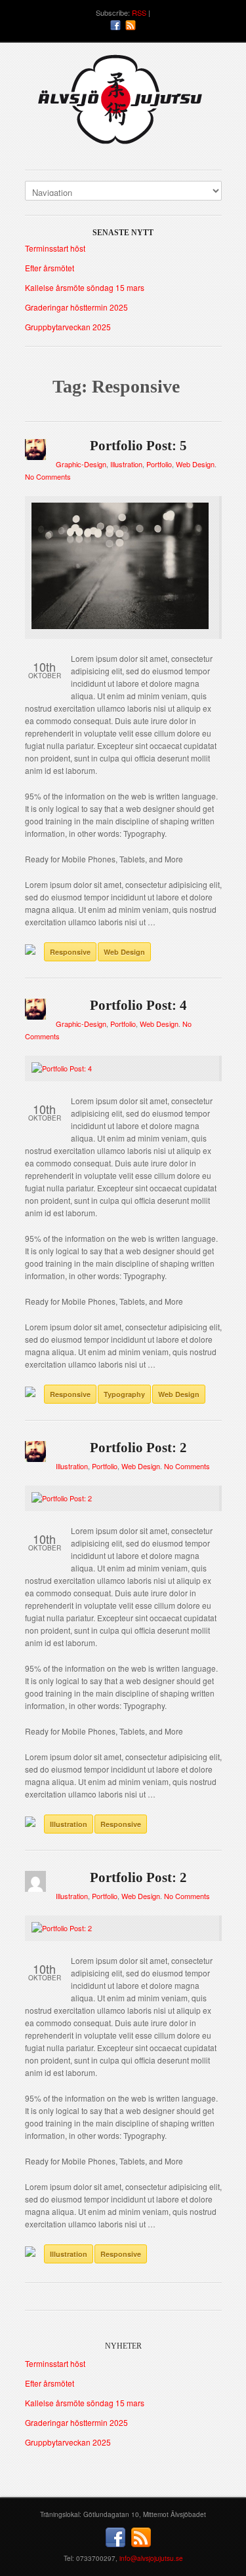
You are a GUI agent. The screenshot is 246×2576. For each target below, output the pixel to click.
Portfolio (159, 464)
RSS (139, 12)
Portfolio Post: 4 (138, 1005)
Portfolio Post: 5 (138, 446)
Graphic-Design (81, 464)
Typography (124, 1394)
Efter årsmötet (50, 268)
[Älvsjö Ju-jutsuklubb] (123, 105)
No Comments (48, 476)
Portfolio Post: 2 (138, 1448)
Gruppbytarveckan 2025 (68, 327)
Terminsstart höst (55, 248)
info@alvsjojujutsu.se (151, 2558)
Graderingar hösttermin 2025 (76, 307)
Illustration (126, 464)
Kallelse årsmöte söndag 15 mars (85, 287)
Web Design (195, 464)
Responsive (70, 952)
